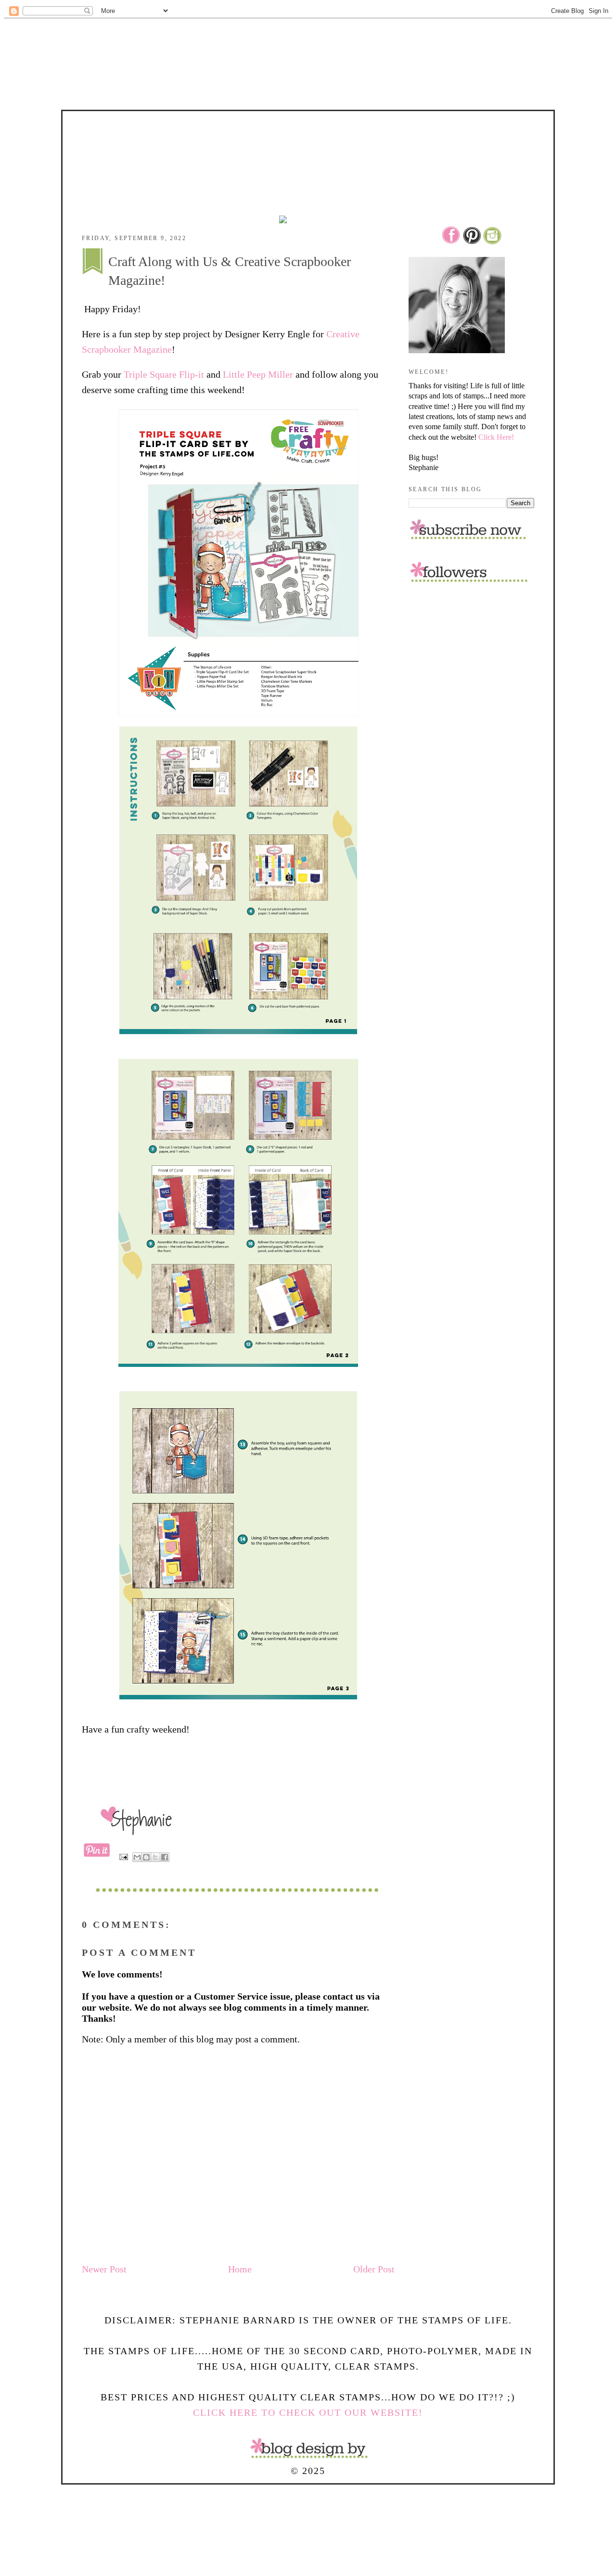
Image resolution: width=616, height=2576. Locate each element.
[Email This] (137, 1857)
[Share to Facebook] (165, 1857)
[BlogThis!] (146, 1857)
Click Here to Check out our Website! (308, 2412)
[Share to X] (155, 1857)
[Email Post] (123, 1856)
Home (240, 2269)
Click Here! (496, 437)
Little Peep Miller (257, 374)
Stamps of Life (308, 138)
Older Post (374, 2269)
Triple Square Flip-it (164, 374)
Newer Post (104, 2269)
